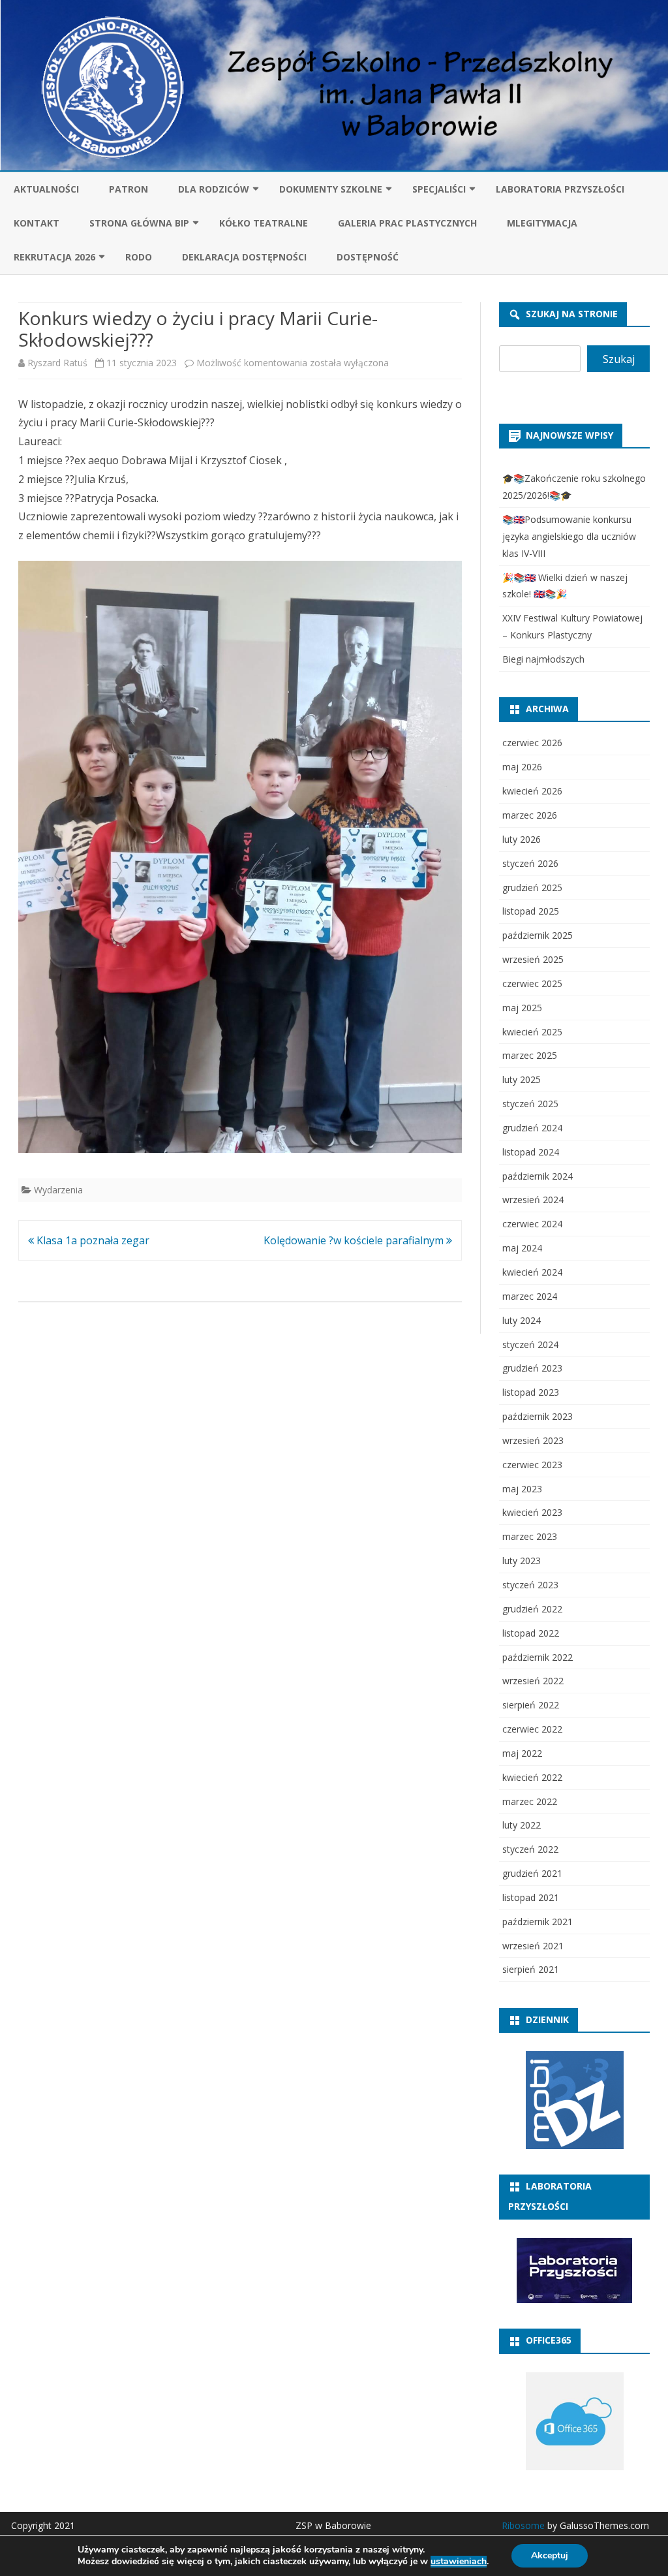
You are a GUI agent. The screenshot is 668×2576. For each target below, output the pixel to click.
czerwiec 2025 (532, 983)
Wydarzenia (58, 1190)
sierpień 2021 (531, 1969)
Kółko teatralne (264, 223)
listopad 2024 (531, 1152)
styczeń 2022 (530, 1849)
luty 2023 (522, 1561)
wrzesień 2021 (533, 1946)
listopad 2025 (531, 911)
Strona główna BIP (139, 223)
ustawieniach (459, 2562)
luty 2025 (522, 1079)
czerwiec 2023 (532, 1465)
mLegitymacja (542, 223)
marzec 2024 (530, 1296)
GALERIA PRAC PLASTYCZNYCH (407, 223)
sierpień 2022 (531, 1705)
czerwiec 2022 (532, 1729)
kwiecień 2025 (532, 1032)
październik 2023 (538, 1416)
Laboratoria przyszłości (560, 189)
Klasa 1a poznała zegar (92, 1240)
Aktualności (46, 189)
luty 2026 (522, 839)
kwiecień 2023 (532, 1512)
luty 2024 (522, 1320)
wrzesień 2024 (533, 1200)
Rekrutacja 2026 (54, 257)
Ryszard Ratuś (57, 363)
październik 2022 (538, 1657)
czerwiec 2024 (532, 1224)
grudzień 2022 (532, 1609)
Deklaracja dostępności (244, 257)
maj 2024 (522, 1248)
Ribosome (523, 2525)
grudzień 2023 (532, 1368)
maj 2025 (522, 1008)
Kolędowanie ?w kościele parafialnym (355, 1240)
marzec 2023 (530, 1536)
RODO (139, 257)
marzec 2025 (530, 1055)
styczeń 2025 (530, 1104)
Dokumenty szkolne (331, 189)
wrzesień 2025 (533, 959)
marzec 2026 (530, 815)
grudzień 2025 (532, 887)
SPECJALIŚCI (439, 189)
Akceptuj (550, 2555)
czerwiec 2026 (532, 743)
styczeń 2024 (530, 1344)
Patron (129, 189)
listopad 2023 (531, 1392)
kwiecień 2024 (532, 1272)
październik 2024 (538, 1176)
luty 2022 (522, 1825)
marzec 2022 (530, 1801)
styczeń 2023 (530, 1585)
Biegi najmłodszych (543, 659)
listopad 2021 (531, 1897)
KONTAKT (37, 223)
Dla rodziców (214, 189)
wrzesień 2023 (533, 1440)
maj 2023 (522, 1489)
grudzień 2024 (532, 1128)
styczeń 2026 (530, 863)
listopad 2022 (531, 1633)
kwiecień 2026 (532, 791)
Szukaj (619, 359)
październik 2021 (538, 1922)
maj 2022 (522, 1753)
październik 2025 (538, 935)
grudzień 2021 (532, 1873)
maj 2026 (522, 767)
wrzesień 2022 (533, 1681)
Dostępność (368, 257)
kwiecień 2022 (532, 1777)
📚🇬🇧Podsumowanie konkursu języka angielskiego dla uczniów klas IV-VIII (569, 536)
